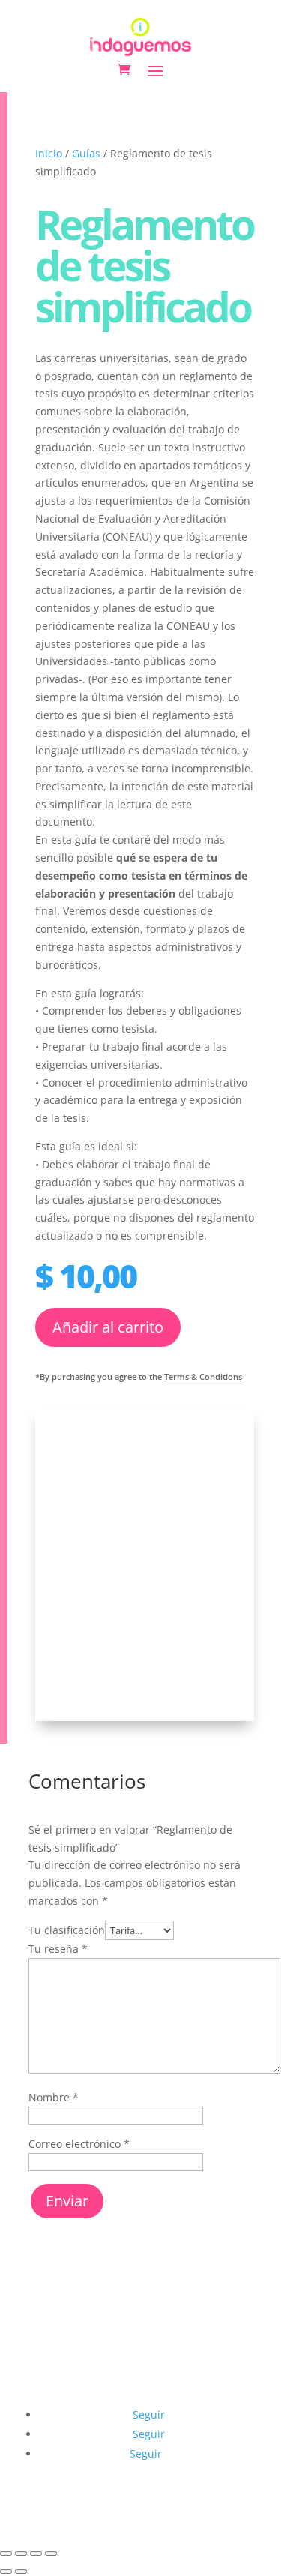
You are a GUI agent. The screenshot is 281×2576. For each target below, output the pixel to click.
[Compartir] (36, 2554)
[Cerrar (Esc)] (51, 2554)
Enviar (67, 2201)
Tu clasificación (67, 1930)
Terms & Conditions (203, 1376)
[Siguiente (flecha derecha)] (21, 2572)
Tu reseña (58, 1949)
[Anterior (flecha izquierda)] (6, 2572)
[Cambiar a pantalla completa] (21, 2554)
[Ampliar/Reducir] (6, 2554)
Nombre (54, 2097)
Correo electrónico (79, 2144)
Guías (86, 153)
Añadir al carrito (108, 1327)
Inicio (49, 153)
